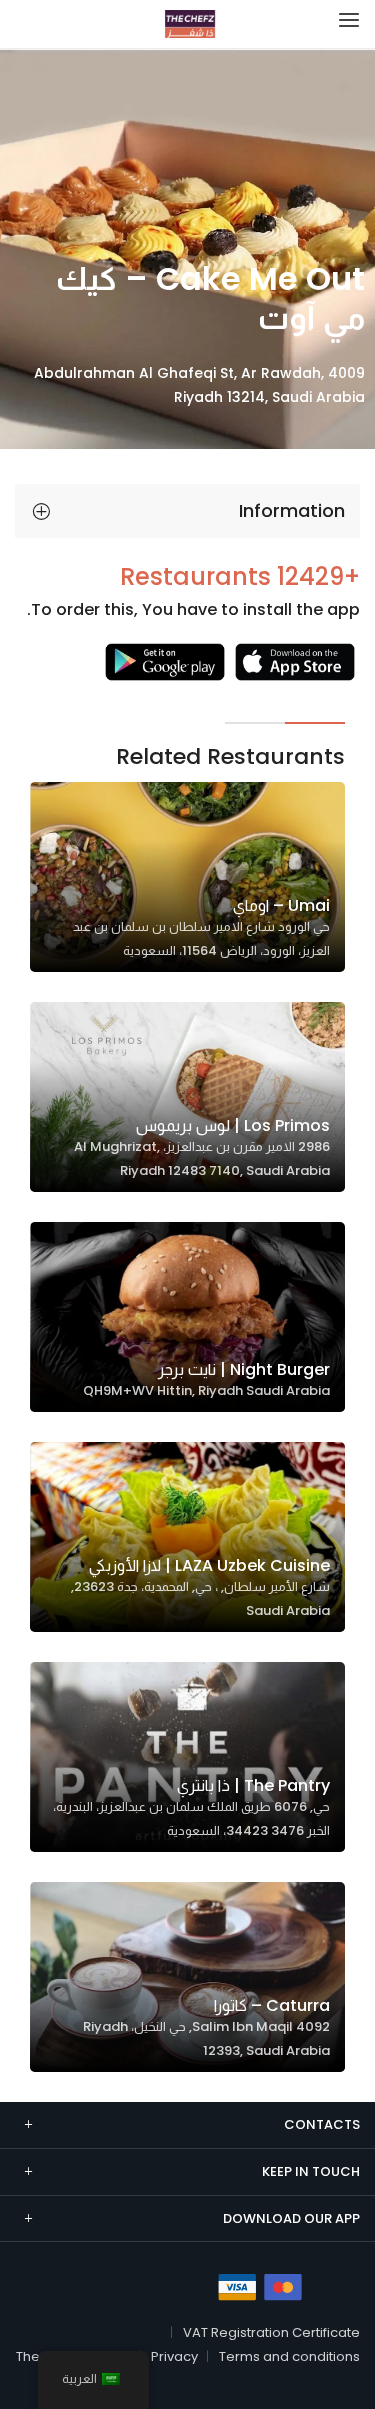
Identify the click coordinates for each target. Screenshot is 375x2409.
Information (292, 510)
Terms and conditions (289, 2356)
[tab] (187, 511)
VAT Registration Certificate (271, 2332)
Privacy (174, 2356)
